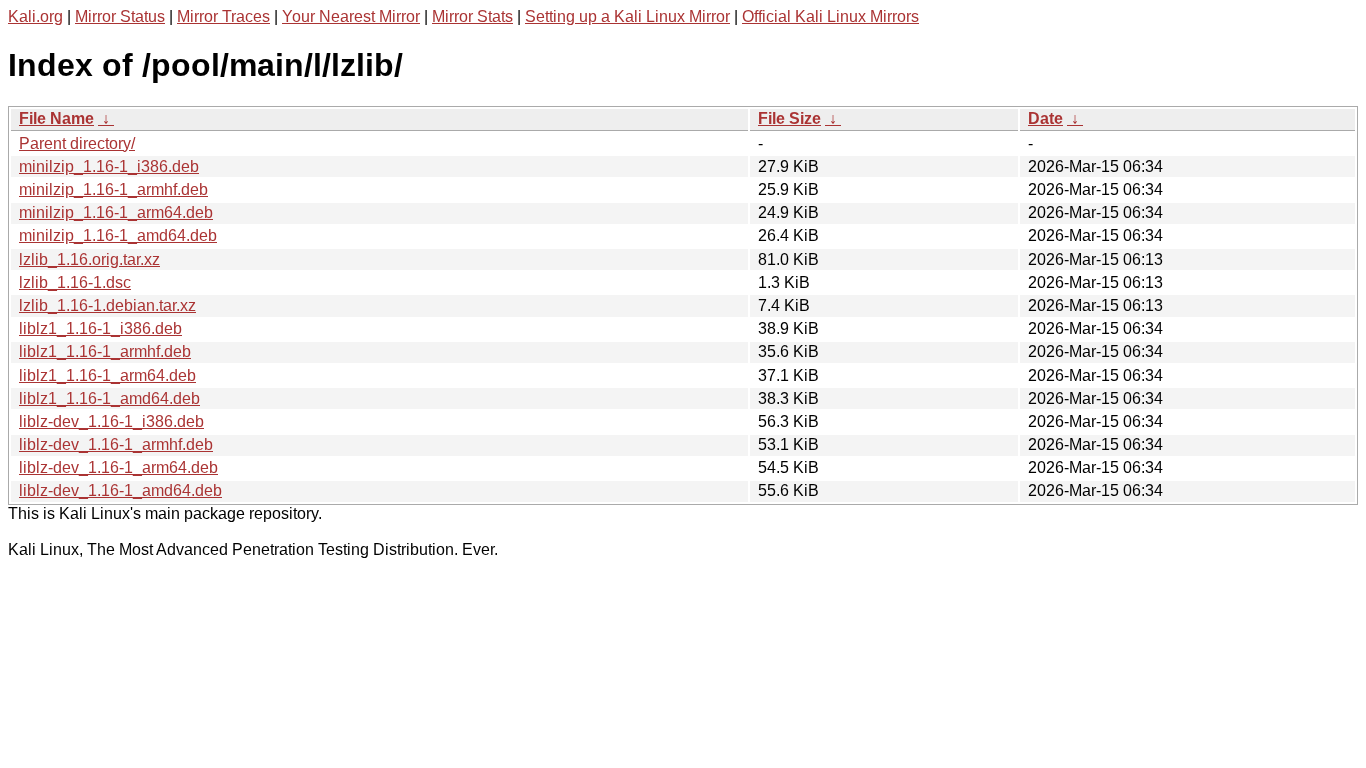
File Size (789, 118)
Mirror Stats (472, 16)
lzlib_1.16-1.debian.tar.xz (107, 305)
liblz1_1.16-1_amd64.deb (109, 398)
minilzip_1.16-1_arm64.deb (116, 212)
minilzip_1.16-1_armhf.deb (113, 189)
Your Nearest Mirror (351, 16)
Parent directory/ (77, 143)
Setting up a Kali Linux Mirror (627, 16)
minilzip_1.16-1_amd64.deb (118, 235)
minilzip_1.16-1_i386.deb (109, 166)
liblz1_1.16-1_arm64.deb (107, 375)
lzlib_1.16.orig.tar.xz (89, 259)
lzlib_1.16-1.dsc (75, 282)
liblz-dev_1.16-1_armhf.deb (116, 444)
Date (1045, 118)
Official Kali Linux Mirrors (830, 16)
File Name (56, 118)
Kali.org (35, 16)
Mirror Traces (223, 16)
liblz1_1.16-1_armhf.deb (105, 351)
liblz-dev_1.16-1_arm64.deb (118, 467)
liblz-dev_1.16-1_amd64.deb (120, 490)
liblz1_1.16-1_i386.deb (100, 328)
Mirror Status (120, 16)
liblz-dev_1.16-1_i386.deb (111, 421)
